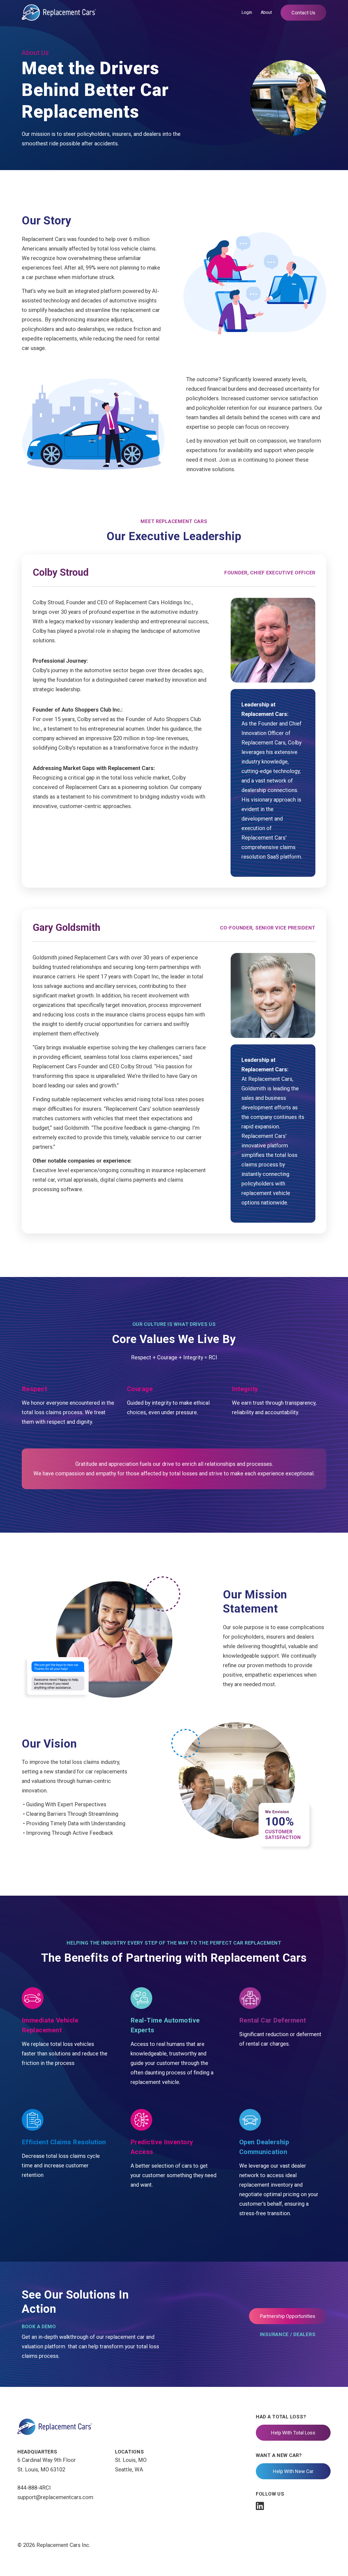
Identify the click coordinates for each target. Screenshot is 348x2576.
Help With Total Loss (293, 2433)
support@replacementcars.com (55, 2497)
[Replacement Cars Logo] (59, 12)
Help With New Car (293, 2471)
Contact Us (303, 13)
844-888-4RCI (34, 2488)
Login (247, 12)
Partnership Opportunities (288, 2316)
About (266, 12)
